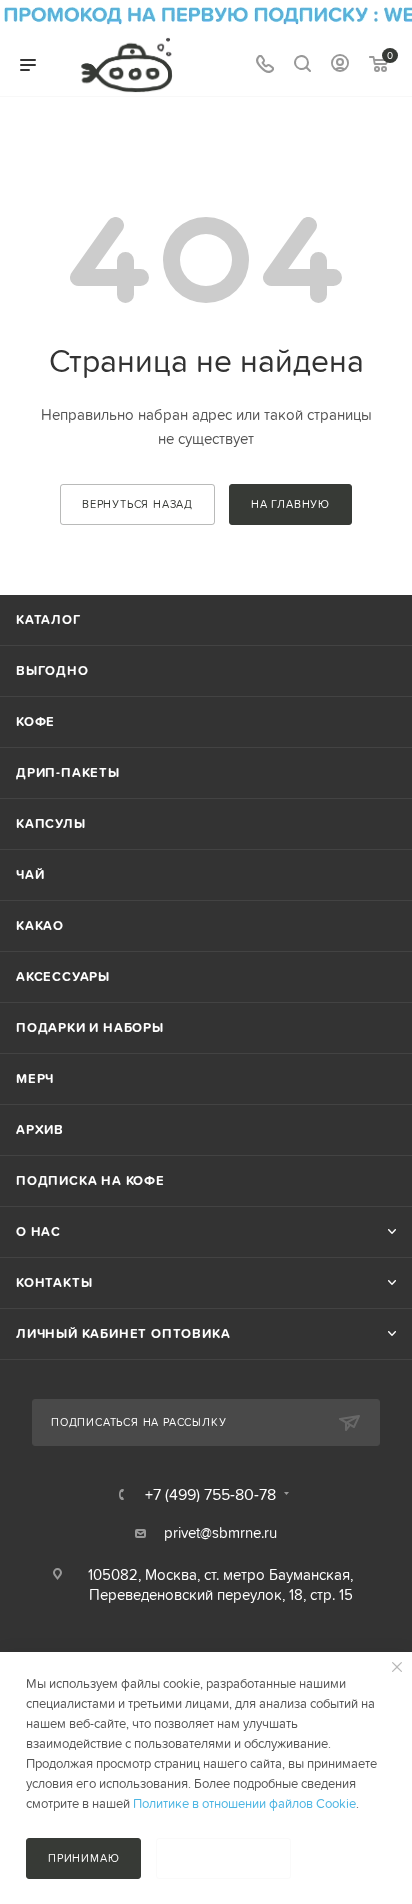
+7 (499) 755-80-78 (210, 1494)
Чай (30, 874)
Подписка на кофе (90, 1180)
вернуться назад (137, 504)
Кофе (35, 721)
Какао (40, 925)
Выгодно (52, 670)
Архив (40, 1129)
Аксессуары (63, 976)
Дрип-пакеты (68, 772)
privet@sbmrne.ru (220, 1532)
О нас (38, 1231)
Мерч (35, 1078)
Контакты (54, 1282)
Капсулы (51, 823)
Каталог (48, 619)
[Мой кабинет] (340, 65)
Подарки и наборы (90, 1027)
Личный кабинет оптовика (123, 1333)
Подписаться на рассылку (138, 1422)
